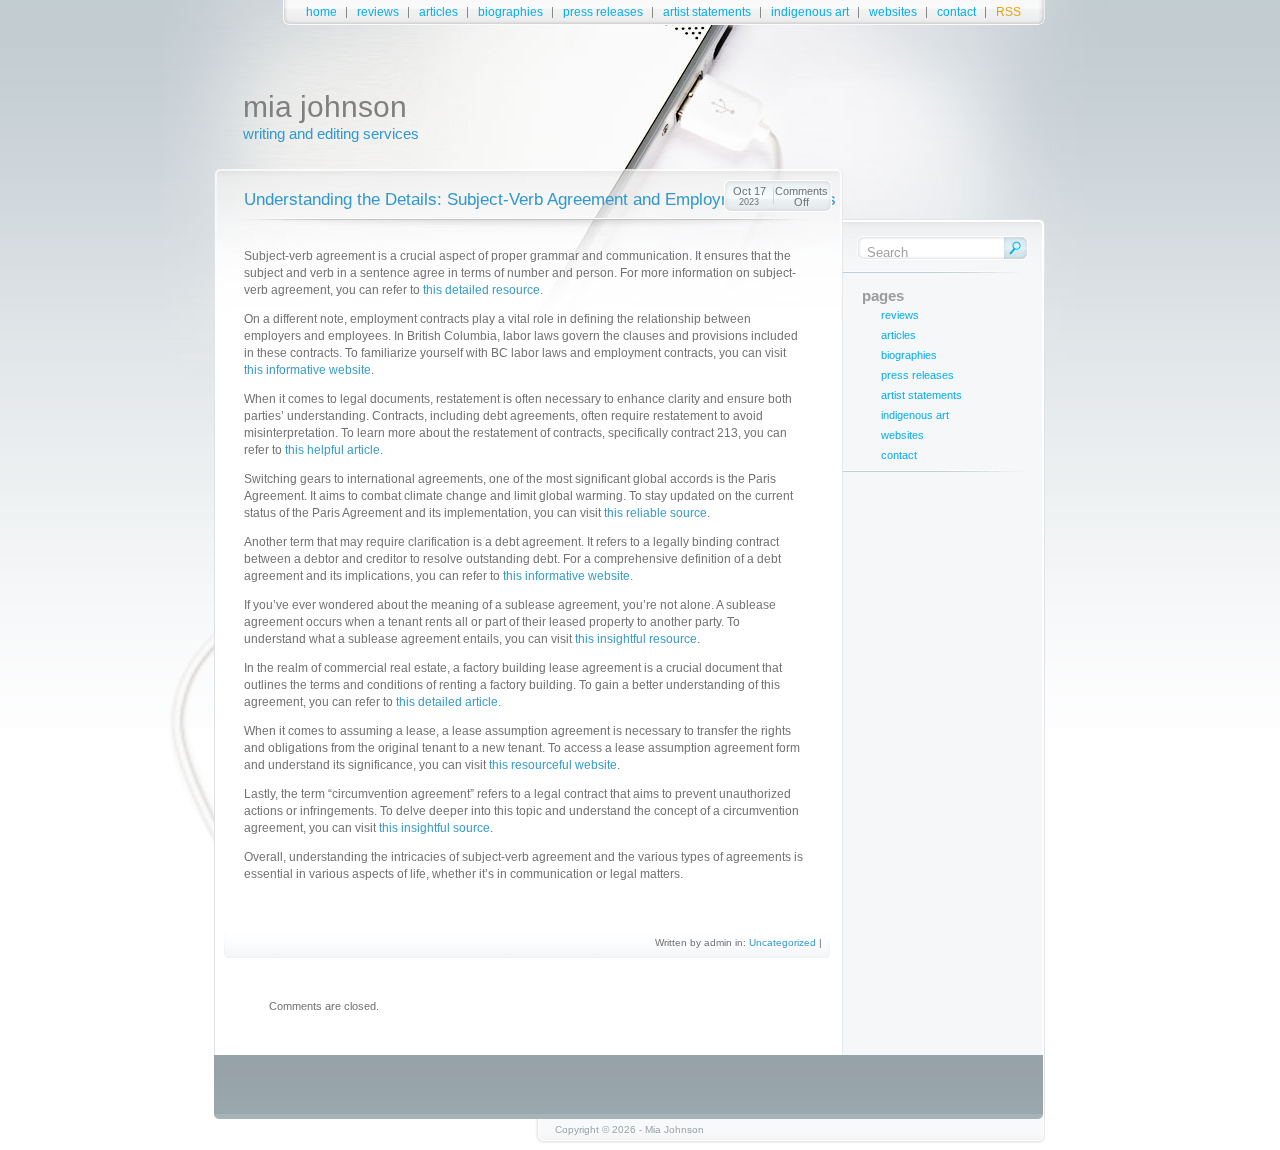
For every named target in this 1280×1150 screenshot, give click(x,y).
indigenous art (810, 12)
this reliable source (655, 513)
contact (956, 12)
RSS (1008, 12)
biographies (510, 12)
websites (893, 12)
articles (438, 12)
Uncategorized (782, 942)
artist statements (707, 12)
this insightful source (434, 828)
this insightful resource (636, 639)
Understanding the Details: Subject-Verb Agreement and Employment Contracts (540, 199)
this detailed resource (481, 290)
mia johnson (325, 106)
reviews (378, 12)
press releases (603, 12)
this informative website (307, 370)
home (321, 12)
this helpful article (332, 450)
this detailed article (447, 702)
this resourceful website (553, 765)
